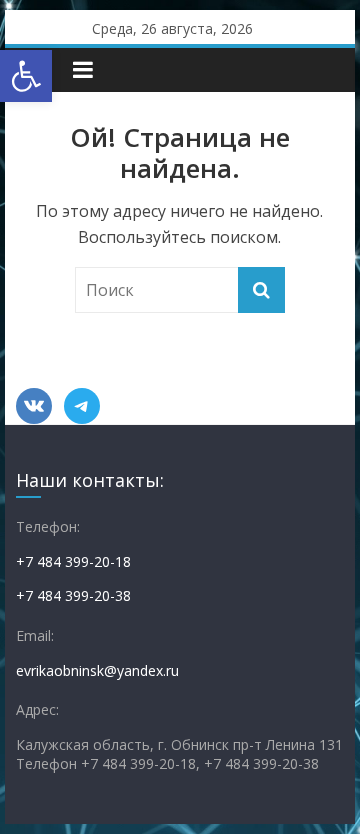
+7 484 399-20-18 (73, 561)
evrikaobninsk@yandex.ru (97, 670)
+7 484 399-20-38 (73, 595)
